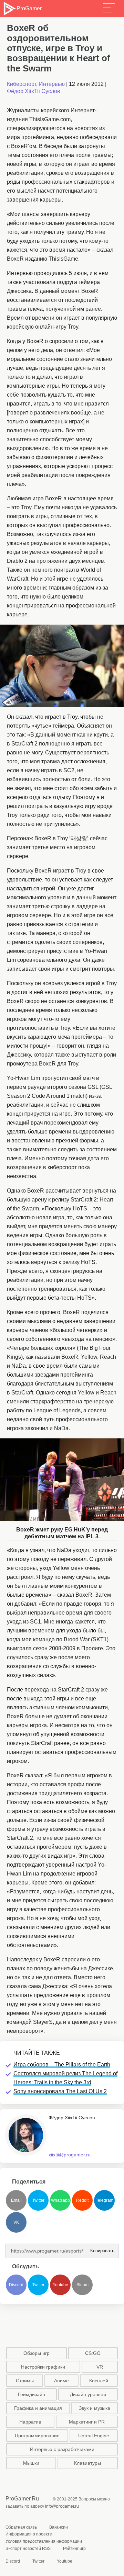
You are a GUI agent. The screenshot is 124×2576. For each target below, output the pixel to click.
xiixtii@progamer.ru (70, 2155)
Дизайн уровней (88, 2394)
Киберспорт (22, 84)
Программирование (37, 2436)
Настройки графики (43, 2367)
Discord (16, 2285)
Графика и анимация (38, 2408)
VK (16, 2222)
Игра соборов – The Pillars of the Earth (62, 2065)
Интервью (52, 84)
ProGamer (29, 8)
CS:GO (93, 2353)
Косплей (99, 2381)
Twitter (38, 2200)
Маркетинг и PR (87, 2422)
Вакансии (59, 2527)
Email (16, 2200)
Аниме (61, 2381)
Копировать (100, 2249)
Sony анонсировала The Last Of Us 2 (60, 2091)
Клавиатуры (87, 2463)
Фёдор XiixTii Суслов (34, 91)
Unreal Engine (94, 2436)
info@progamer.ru (62, 2506)
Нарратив (30, 2422)
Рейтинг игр (74, 2549)
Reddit (82, 2200)
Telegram (105, 2200)
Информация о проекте (29, 2534)
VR (100, 2367)
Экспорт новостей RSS (28, 2549)
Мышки (31, 2463)
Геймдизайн (32, 2394)
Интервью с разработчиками (62, 2449)
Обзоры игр (37, 2353)
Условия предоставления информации (44, 2541)
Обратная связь (21, 2527)
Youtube (60, 2285)
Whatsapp (60, 2200)
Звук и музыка (95, 2408)
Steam (82, 2285)
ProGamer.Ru (22, 2499)
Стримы (25, 2381)
